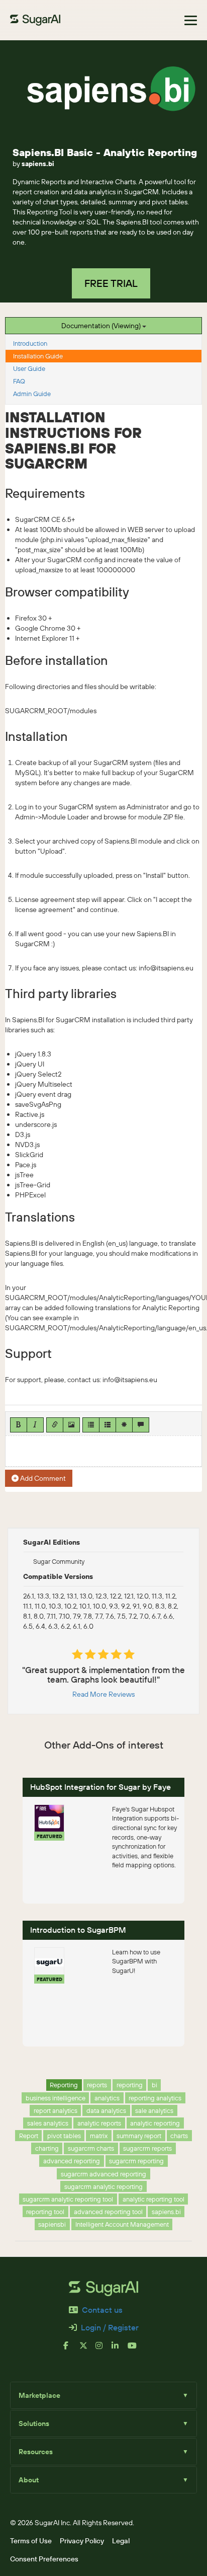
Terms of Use (31, 2541)
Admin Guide (32, 394)
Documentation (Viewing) (102, 326)
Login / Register (110, 2327)
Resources (103, 2452)
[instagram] (103, 2350)
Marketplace (103, 2395)
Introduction (30, 343)
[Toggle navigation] (191, 20)
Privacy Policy (82, 2541)
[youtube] (136, 2350)
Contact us (102, 2310)
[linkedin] (120, 2350)
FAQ (19, 381)
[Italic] (35, 1425)
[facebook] (71, 2350)
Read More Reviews (103, 1694)
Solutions (103, 2423)
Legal (121, 2541)
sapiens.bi (38, 164)
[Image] (71, 1425)
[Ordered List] (108, 1425)
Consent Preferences (44, 2559)
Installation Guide (38, 356)
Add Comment (42, 1478)
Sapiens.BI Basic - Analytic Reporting (105, 152)
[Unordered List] (91, 1425)
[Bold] (19, 1425)
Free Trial (111, 283)
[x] (87, 2350)
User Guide (29, 368)
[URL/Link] (55, 1425)
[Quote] (141, 1425)
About (103, 2480)
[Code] (124, 1425)
